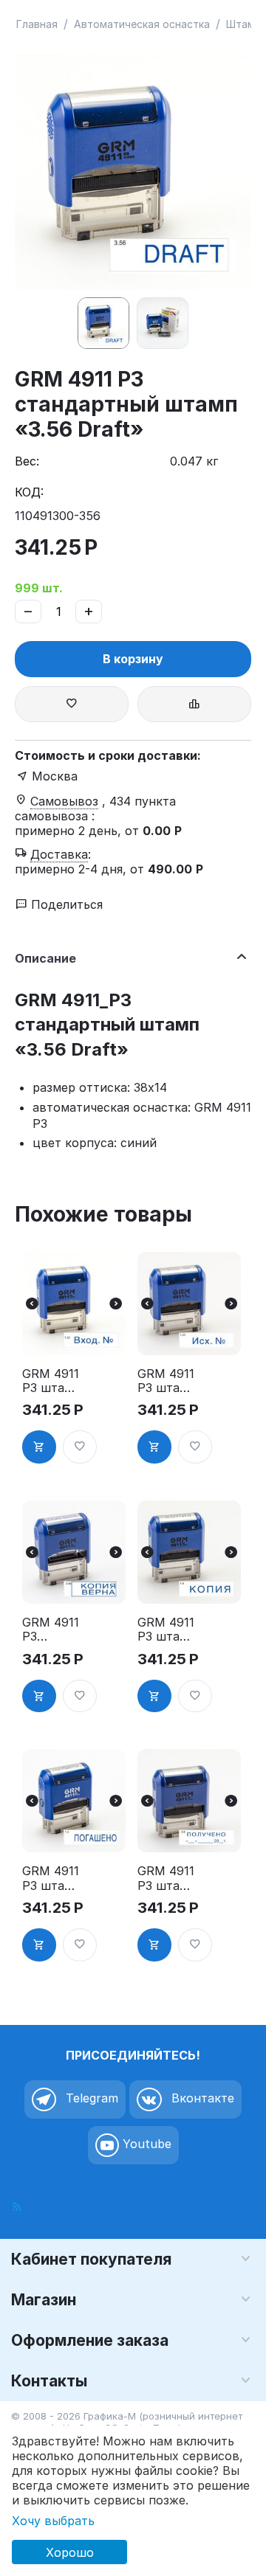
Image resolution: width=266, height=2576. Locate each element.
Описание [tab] (45, 958)
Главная (37, 24)
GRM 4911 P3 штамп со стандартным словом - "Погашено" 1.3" (51, 1878)
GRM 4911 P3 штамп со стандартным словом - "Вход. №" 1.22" (51, 1381)
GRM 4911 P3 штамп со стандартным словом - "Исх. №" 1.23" (167, 1381)
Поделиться (65, 904)
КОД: (29, 492)
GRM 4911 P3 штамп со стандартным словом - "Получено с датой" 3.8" (167, 1878)
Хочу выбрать (53, 2521)
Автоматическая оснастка (142, 24)
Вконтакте (201, 2098)
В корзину (133, 659)
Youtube (145, 2144)
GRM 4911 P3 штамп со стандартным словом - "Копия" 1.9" (167, 1630)
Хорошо (70, 2552)
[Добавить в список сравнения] (194, 704)
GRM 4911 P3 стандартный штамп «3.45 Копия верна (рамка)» (51, 1630)
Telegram (90, 2098)
